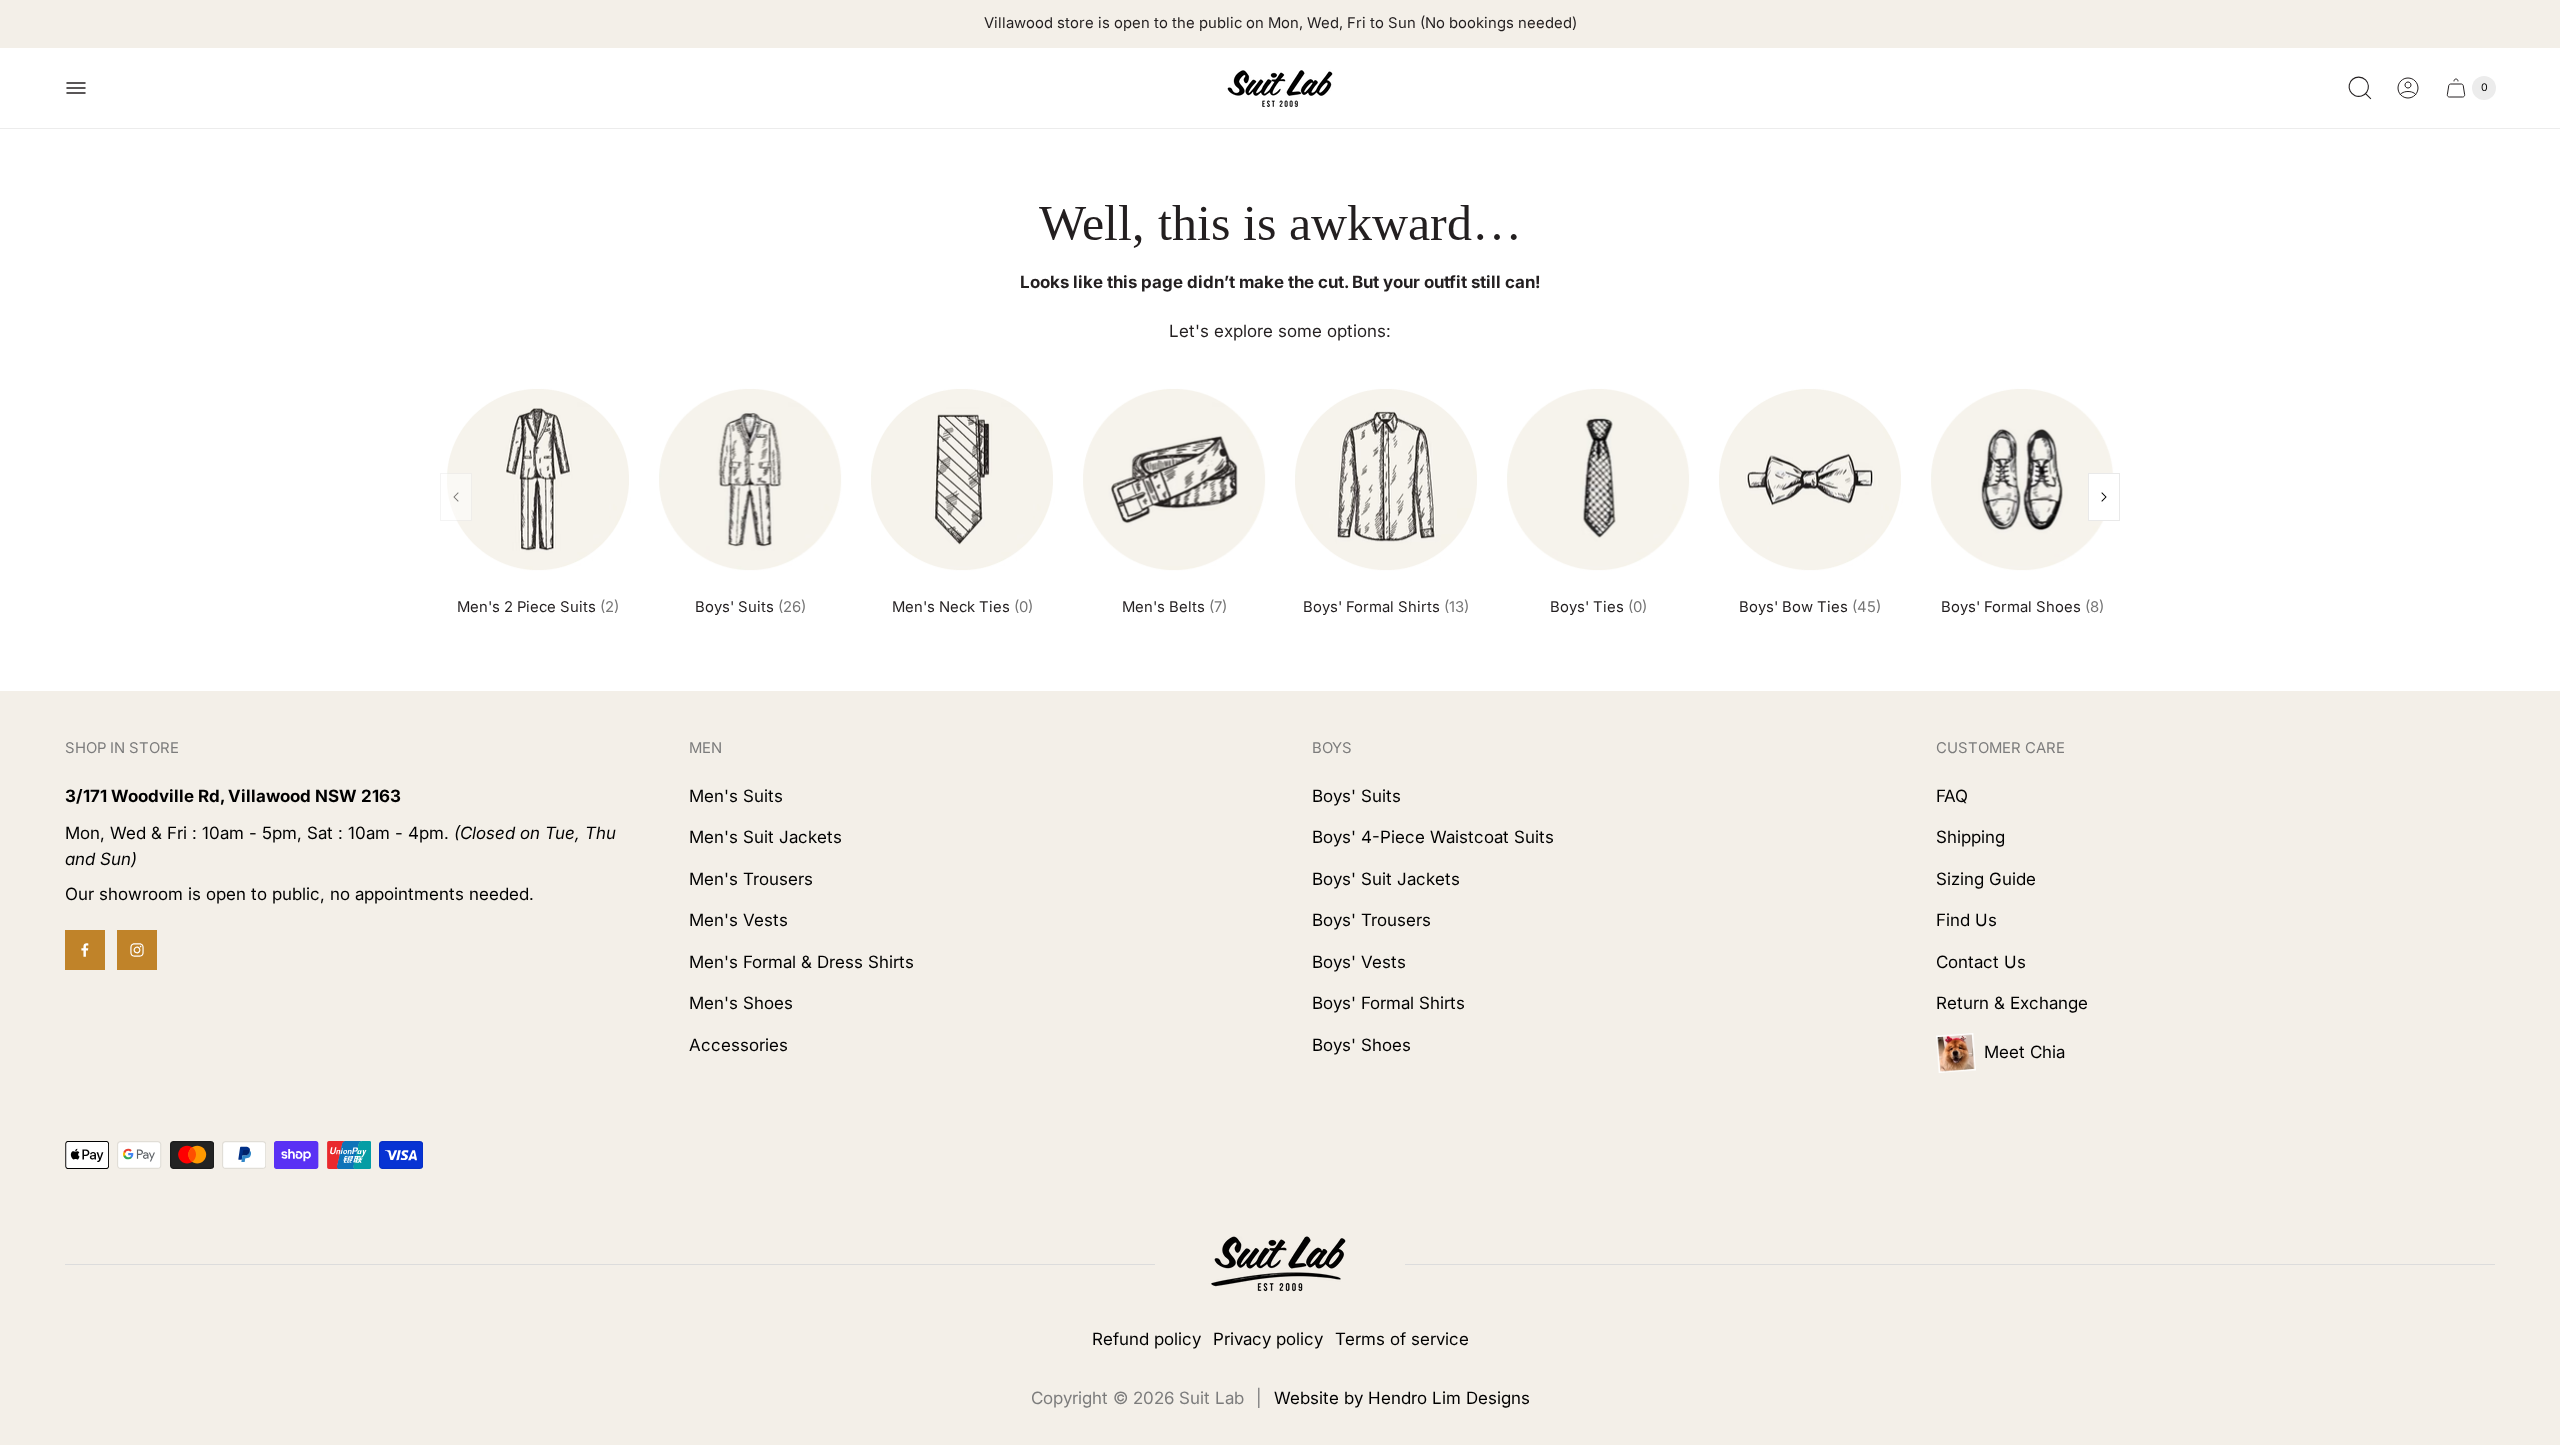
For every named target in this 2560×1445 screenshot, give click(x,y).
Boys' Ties (1598, 607)
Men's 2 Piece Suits (538, 607)
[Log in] (2408, 88)
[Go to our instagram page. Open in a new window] (137, 950)
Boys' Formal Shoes (2022, 607)
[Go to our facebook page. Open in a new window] (85, 950)
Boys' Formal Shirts (1386, 607)
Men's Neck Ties (962, 607)
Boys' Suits (750, 607)
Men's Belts (1174, 607)
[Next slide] (2104, 497)
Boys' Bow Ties (1810, 607)
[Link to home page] (1280, 1264)
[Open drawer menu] (76, 88)
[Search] (2360, 88)
